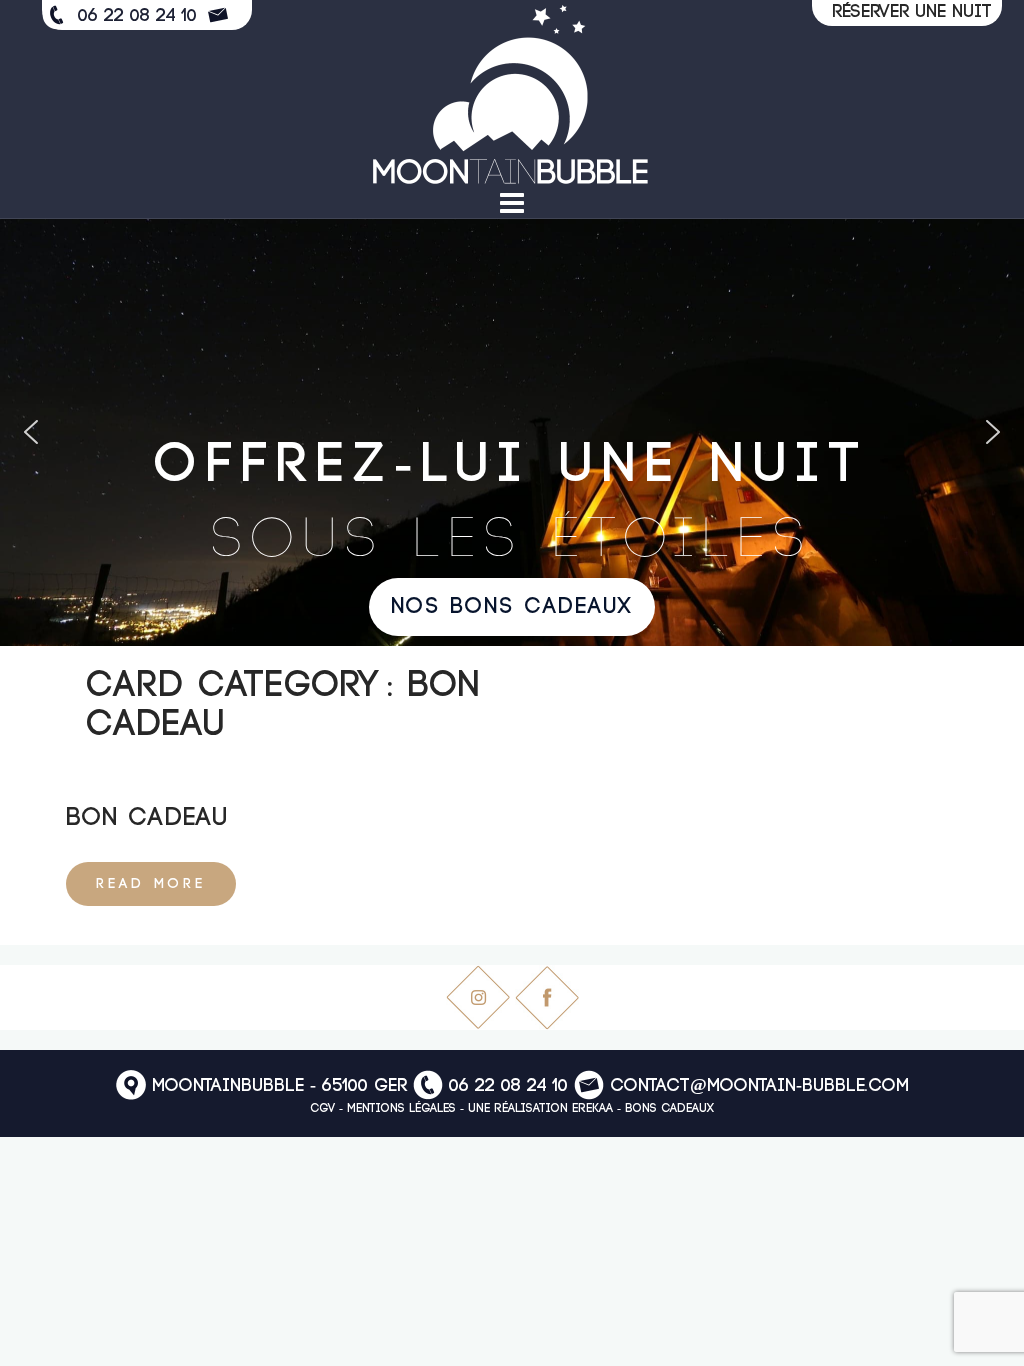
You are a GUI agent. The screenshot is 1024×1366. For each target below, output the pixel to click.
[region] (512, 432)
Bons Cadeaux (669, 1108)
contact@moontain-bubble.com (759, 1087)
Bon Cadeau (147, 818)
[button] (31, 432)
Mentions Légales (401, 1108)
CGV (322, 1108)
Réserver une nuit (912, 12)
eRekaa (592, 1108)
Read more (151, 884)
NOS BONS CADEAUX (512, 606)
